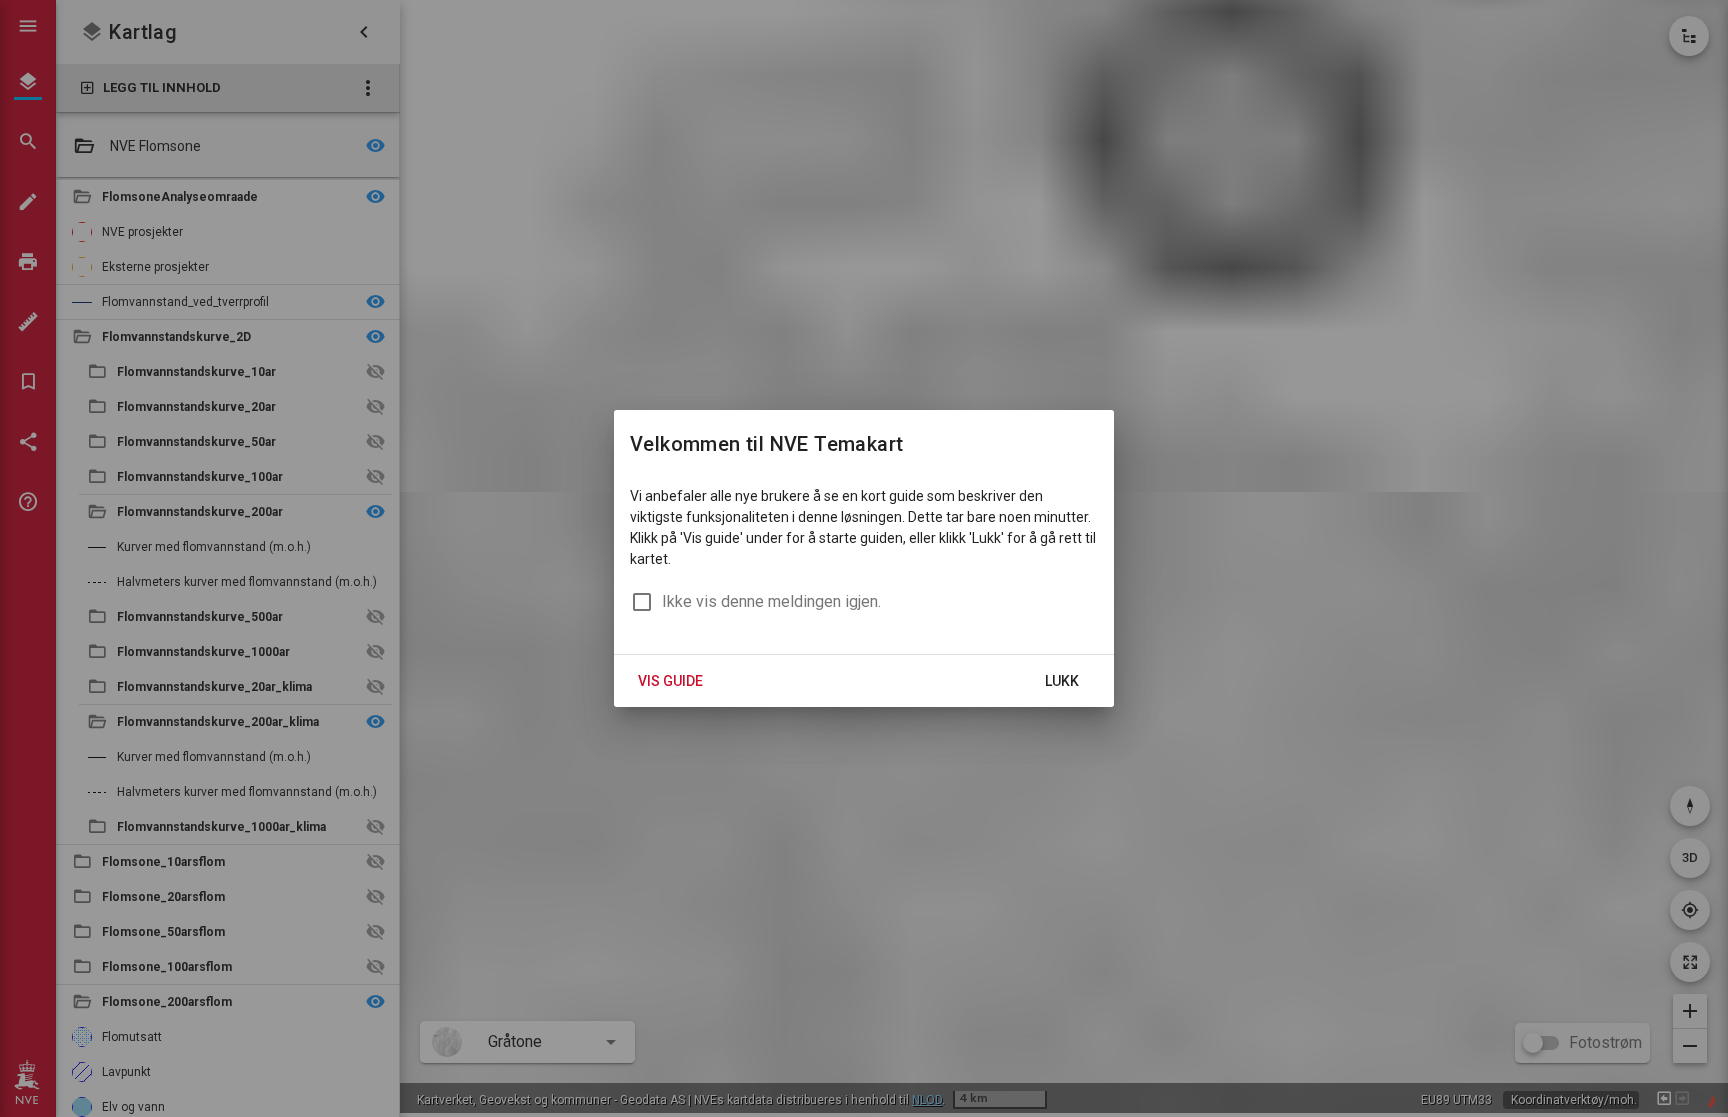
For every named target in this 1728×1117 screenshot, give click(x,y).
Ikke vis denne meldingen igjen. (771, 601)
